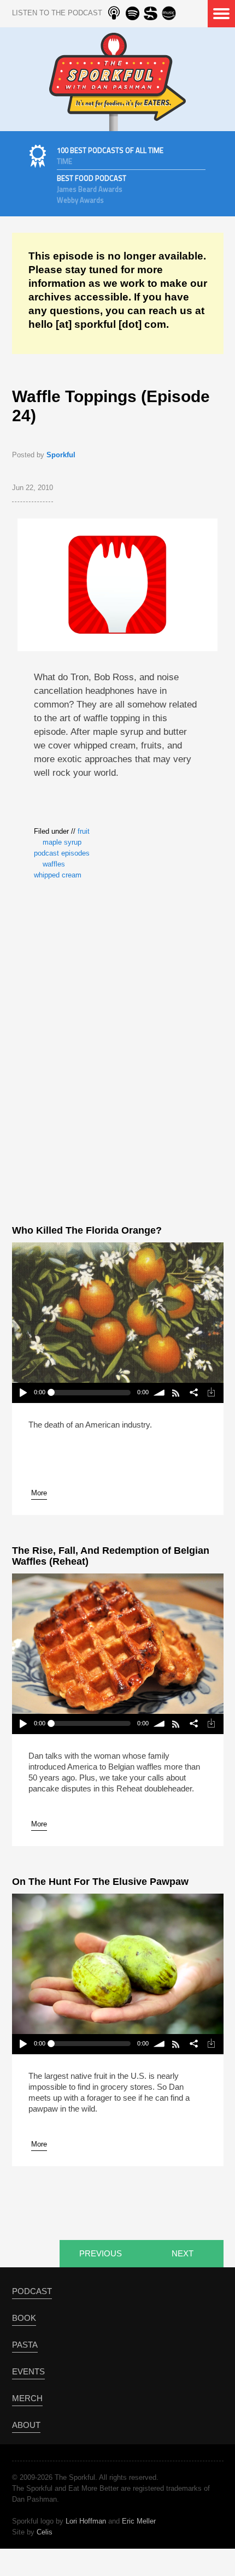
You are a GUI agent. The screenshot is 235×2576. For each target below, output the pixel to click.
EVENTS (28, 2371)
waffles (54, 864)
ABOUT (26, 2425)
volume (160, 1393)
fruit (84, 831)
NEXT (183, 2253)
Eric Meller (139, 2521)
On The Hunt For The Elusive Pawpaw (100, 1882)
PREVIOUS (101, 2253)
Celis (45, 2532)
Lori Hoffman (86, 2521)
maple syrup (62, 842)
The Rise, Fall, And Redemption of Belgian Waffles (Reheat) (111, 1556)
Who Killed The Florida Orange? (87, 1230)
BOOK (24, 2318)
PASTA (25, 2345)
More (39, 1493)
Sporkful (61, 455)
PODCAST (32, 2291)
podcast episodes (62, 853)
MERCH (27, 2398)
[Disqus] (117, 1050)
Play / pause (23, 1393)
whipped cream (58, 875)
